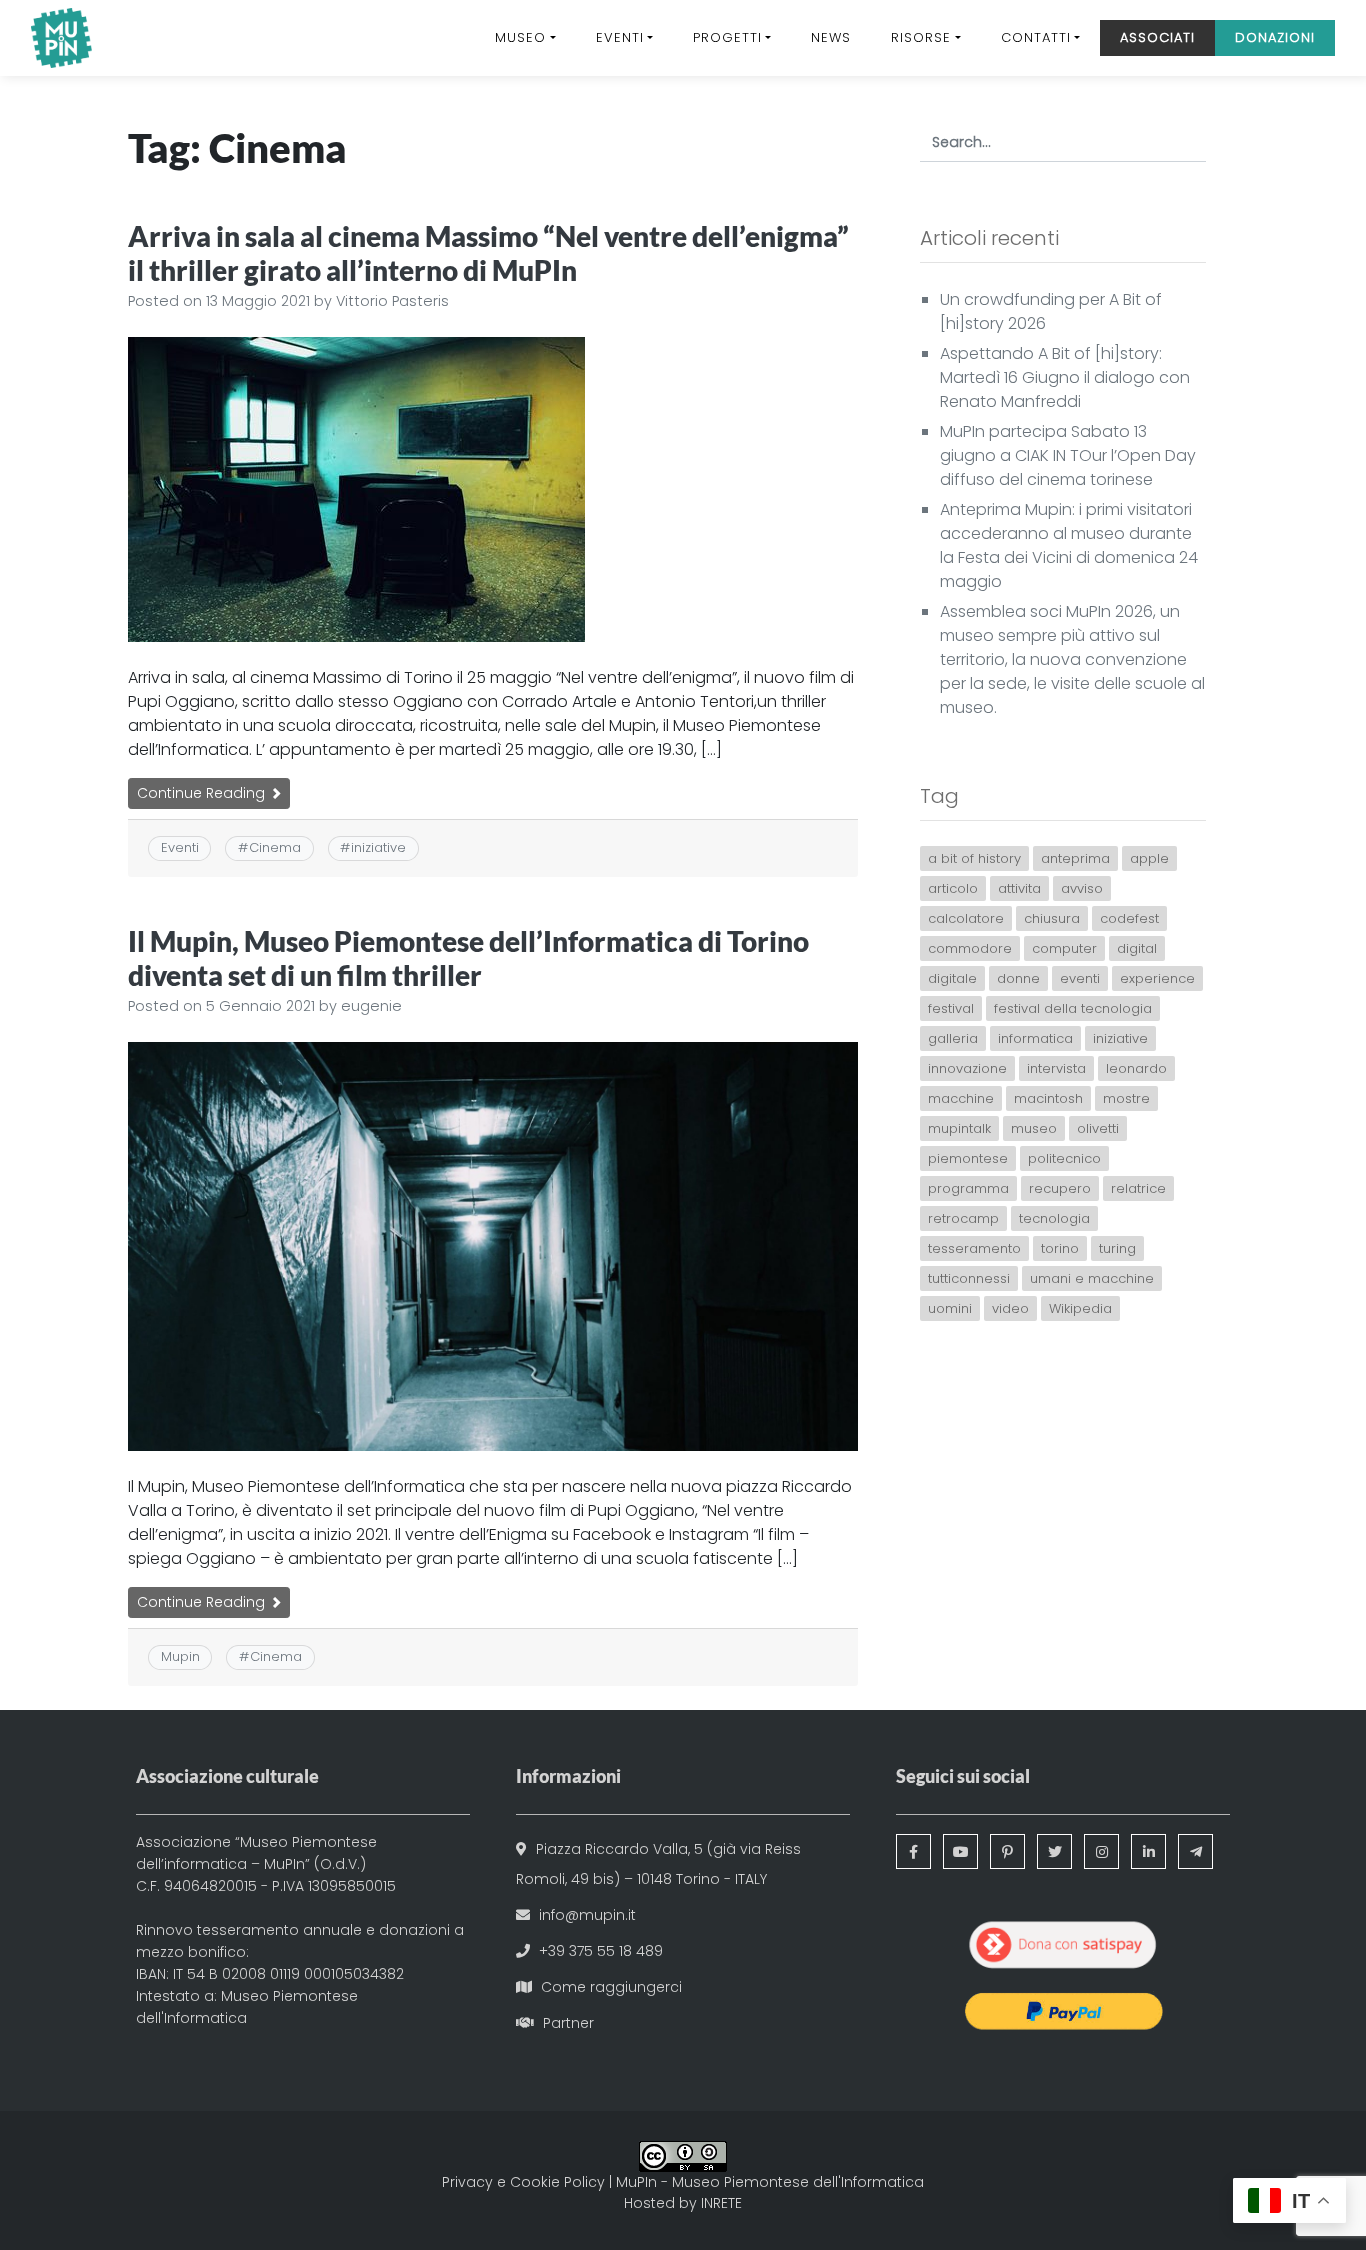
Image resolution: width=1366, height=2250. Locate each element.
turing (1117, 1248)
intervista (1056, 1068)
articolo (953, 888)
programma (968, 1188)
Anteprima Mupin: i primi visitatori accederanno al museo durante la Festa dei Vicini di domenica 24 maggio (1069, 545)
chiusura (1052, 918)
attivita (1019, 888)
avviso (1082, 888)
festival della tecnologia (1073, 1008)
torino (1060, 1248)
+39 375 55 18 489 (601, 1951)
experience (1157, 978)
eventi (1080, 978)
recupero (1060, 1188)
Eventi (620, 37)
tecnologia (1054, 1218)
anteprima (1075, 858)
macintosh (1048, 1098)
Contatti (1036, 37)
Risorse (921, 37)
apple (1149, 858)
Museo (520, 37)
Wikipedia (1080, 1308)
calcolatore (966, 918)
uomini (950, 1308)
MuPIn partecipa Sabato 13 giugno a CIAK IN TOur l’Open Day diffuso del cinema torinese (1068, 455)
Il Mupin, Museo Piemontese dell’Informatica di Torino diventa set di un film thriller (468, 958)
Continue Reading (203, 793)
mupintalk (959, 1128)
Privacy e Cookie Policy (523, 2182)
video (1010, 1308)
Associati (1157, 37)
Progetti (727, 37)
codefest (1129, 918)
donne (1018, 978)
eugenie (371, 1006)
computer (1064, 948)
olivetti (1098, 1128)
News (831, 37)
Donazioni (1275, 37)
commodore (970, 948)
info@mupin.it (587, 1915)
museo (1034, 1128)
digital (1137, 948)
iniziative (378, 847)
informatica (1035, 1038)
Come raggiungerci (611, 1987)
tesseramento (974, 1248)
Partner (568, 2023)
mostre (1126, 1098)
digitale (952, 978)
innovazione (967, 1068)
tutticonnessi (969, 1278)
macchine (961, 1098)
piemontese (968, 1158)
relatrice (1138, 1188)
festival (951, 1008)
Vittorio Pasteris (392, 301)
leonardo (1136, 1068)
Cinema (275, 847)
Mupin (180, 1656)
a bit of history (974, 858)
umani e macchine (1092, 1278)
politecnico (1064, 1158)
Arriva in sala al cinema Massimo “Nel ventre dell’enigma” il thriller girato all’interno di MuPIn (488, 253)
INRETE (721, 2203)
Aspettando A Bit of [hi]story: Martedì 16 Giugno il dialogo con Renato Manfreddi (1065, 377)
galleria (953, 1038)
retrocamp (963, 1218)
